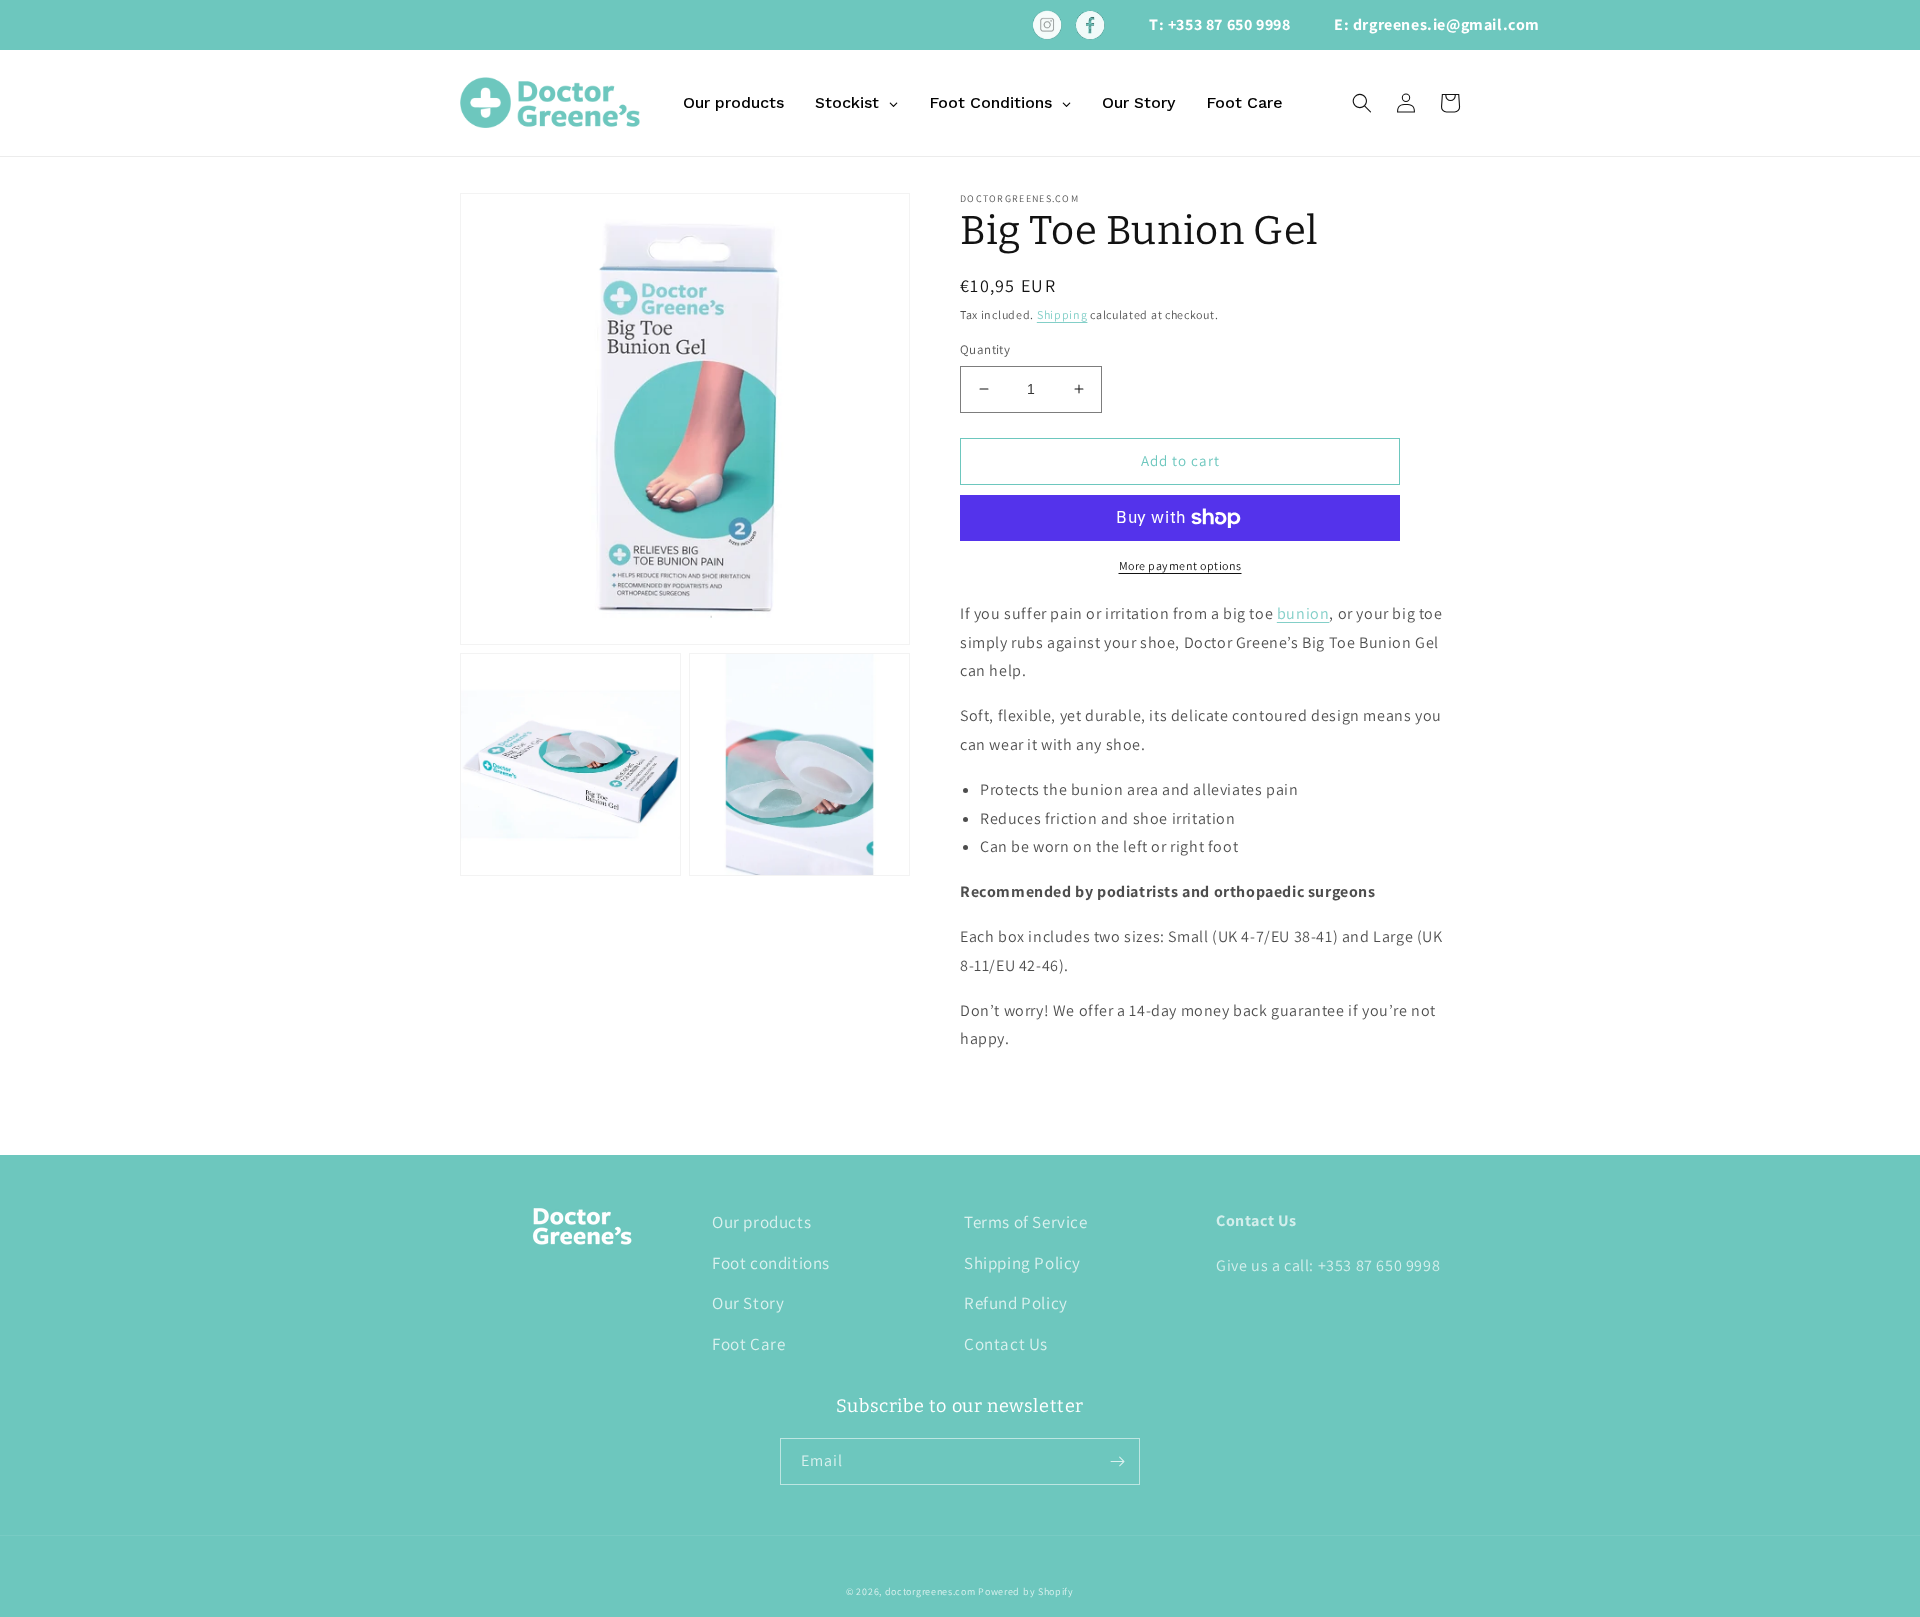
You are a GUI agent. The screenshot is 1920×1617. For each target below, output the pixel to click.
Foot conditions (771, 1263)
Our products (761, 1222)
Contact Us (1006, 1344)
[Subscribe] (1117, 1461)
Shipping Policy (1022, 1263)
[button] (1362, 103)
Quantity (985, 349)
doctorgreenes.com (930, 1591)
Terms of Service (1026, 1222)
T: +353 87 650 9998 (1219, 24)
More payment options (1180, 565)
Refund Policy (1016, 1303)
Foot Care (748, 1344)
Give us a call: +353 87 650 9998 (1328, 1265)
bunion (1303, 613)
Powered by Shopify (1026, 1591)
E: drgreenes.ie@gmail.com (1437, 24)
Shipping (1062, 314)
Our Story (748, 1303)
